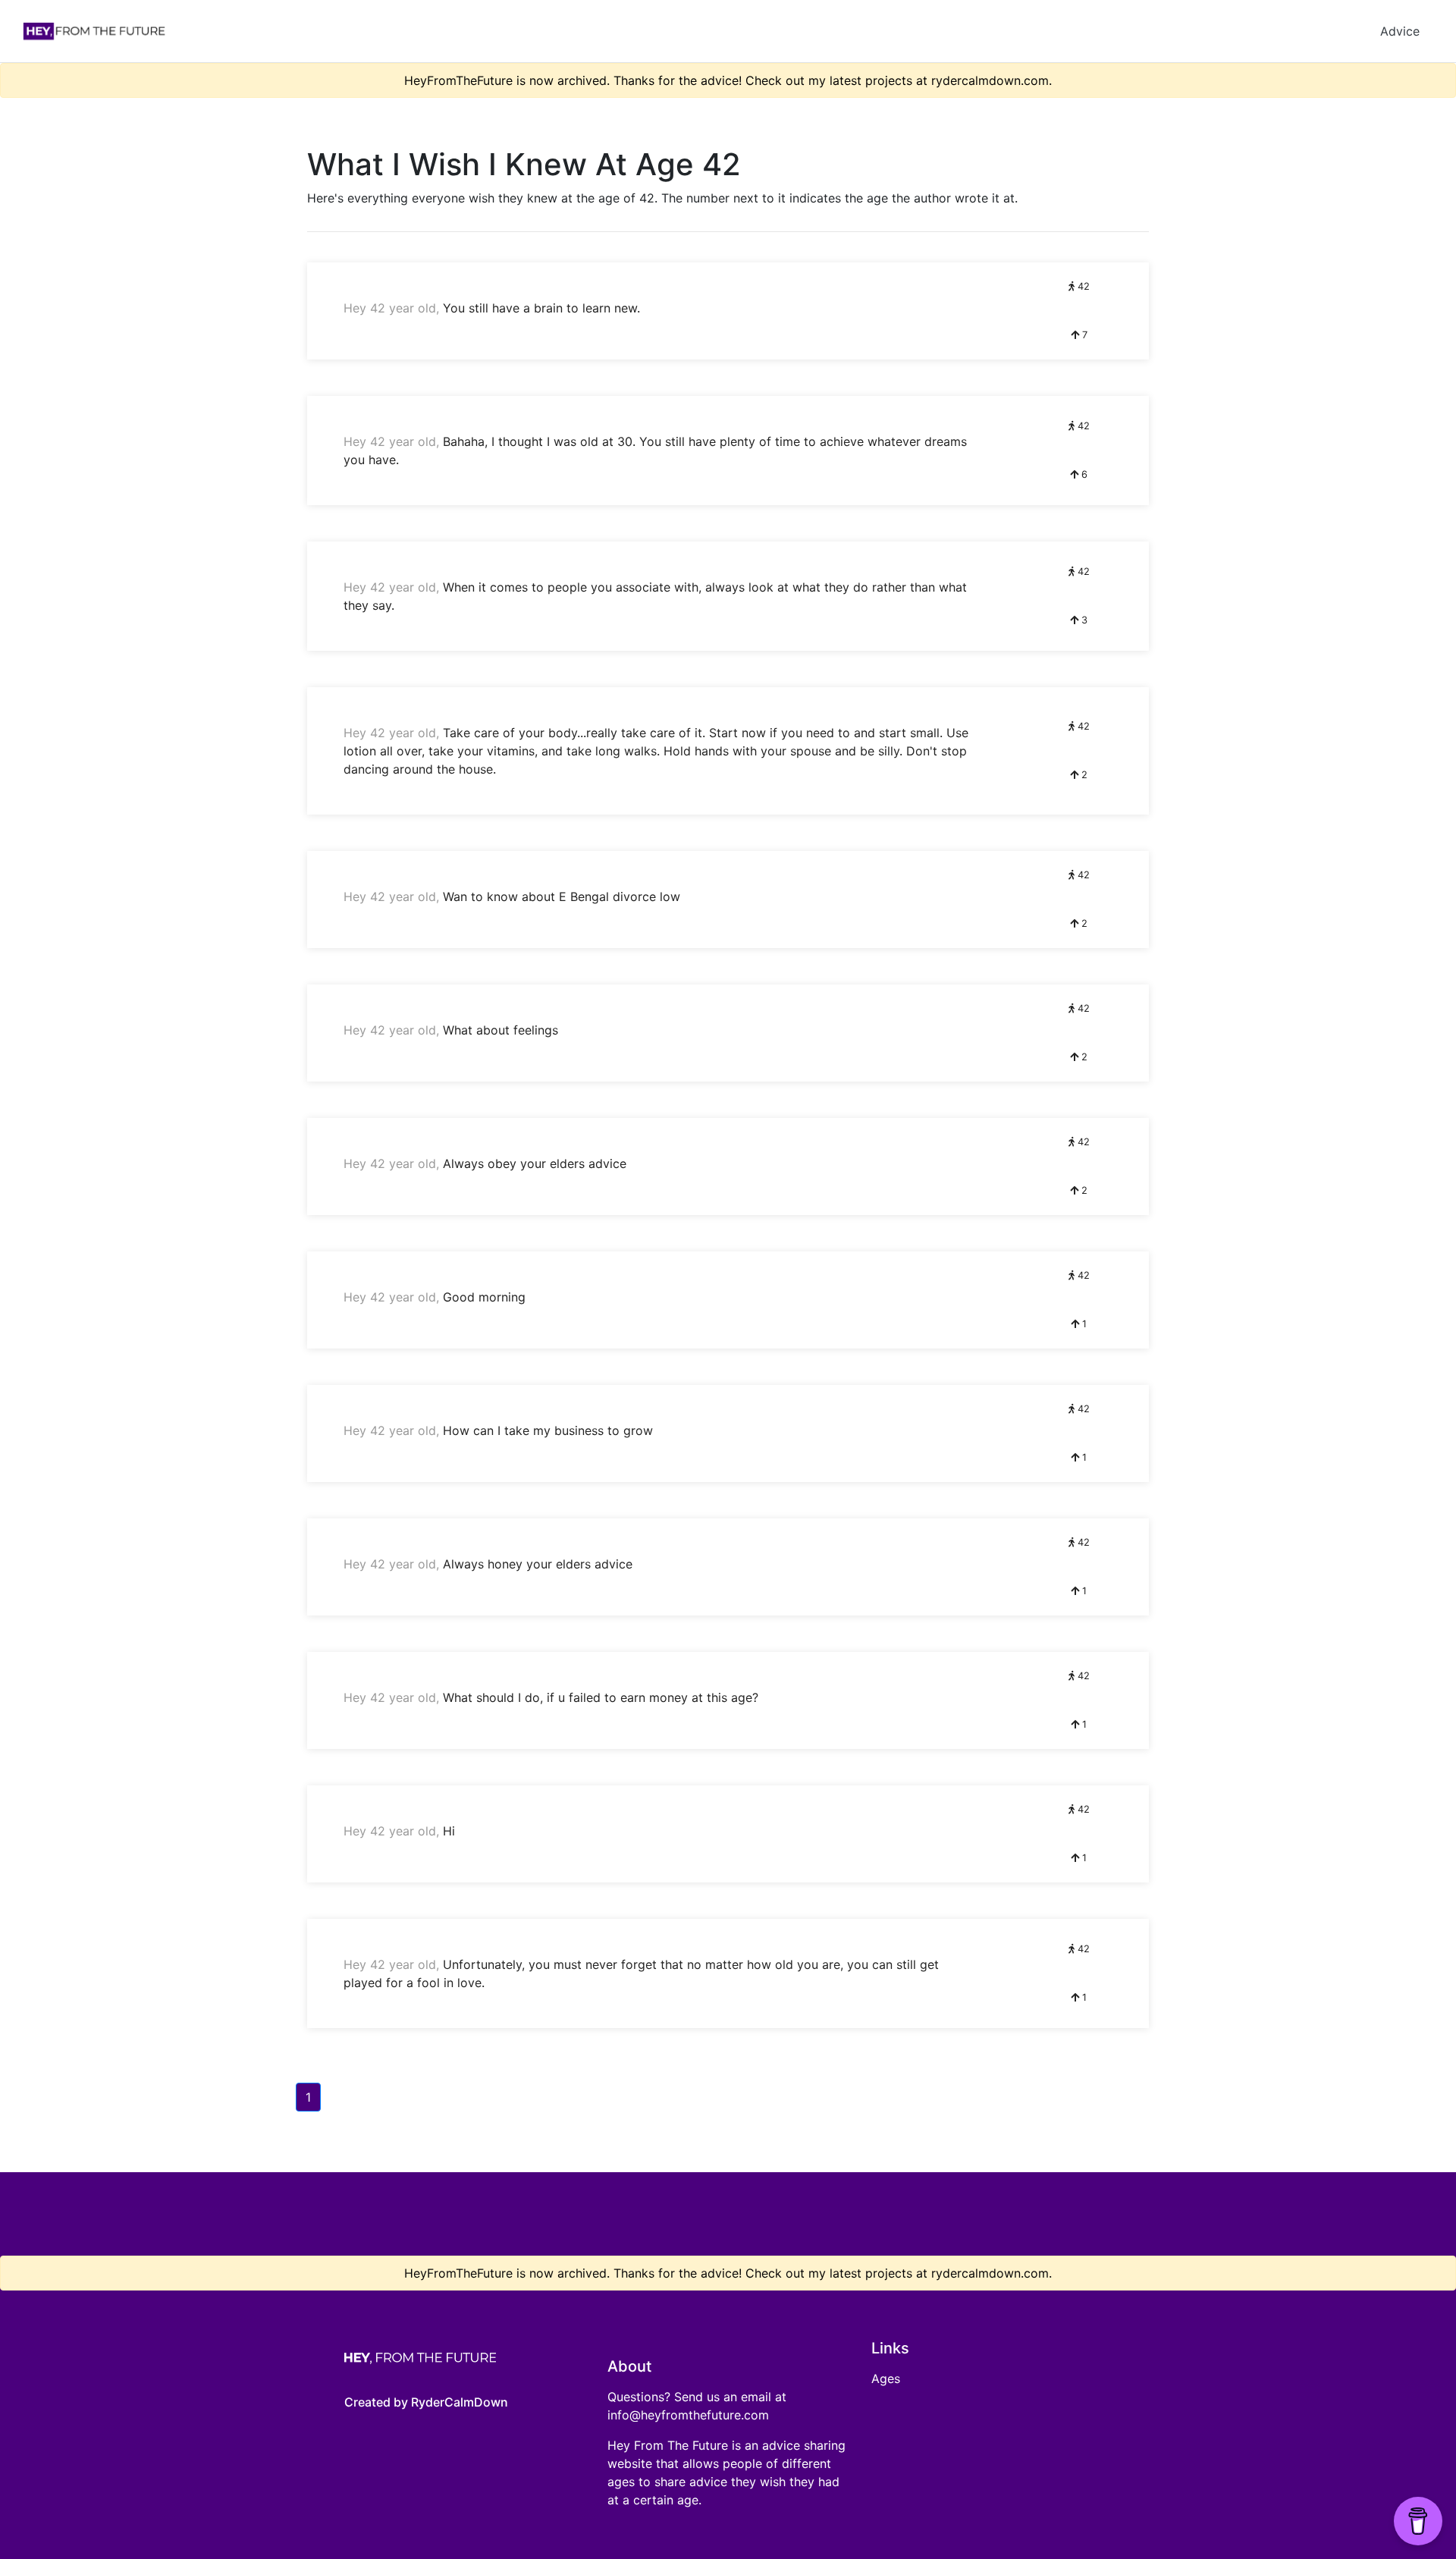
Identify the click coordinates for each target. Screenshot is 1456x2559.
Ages (886, 2378)
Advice (1400, 31)
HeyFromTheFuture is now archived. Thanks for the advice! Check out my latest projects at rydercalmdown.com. (728, 80)
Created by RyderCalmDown (426, 2402)
